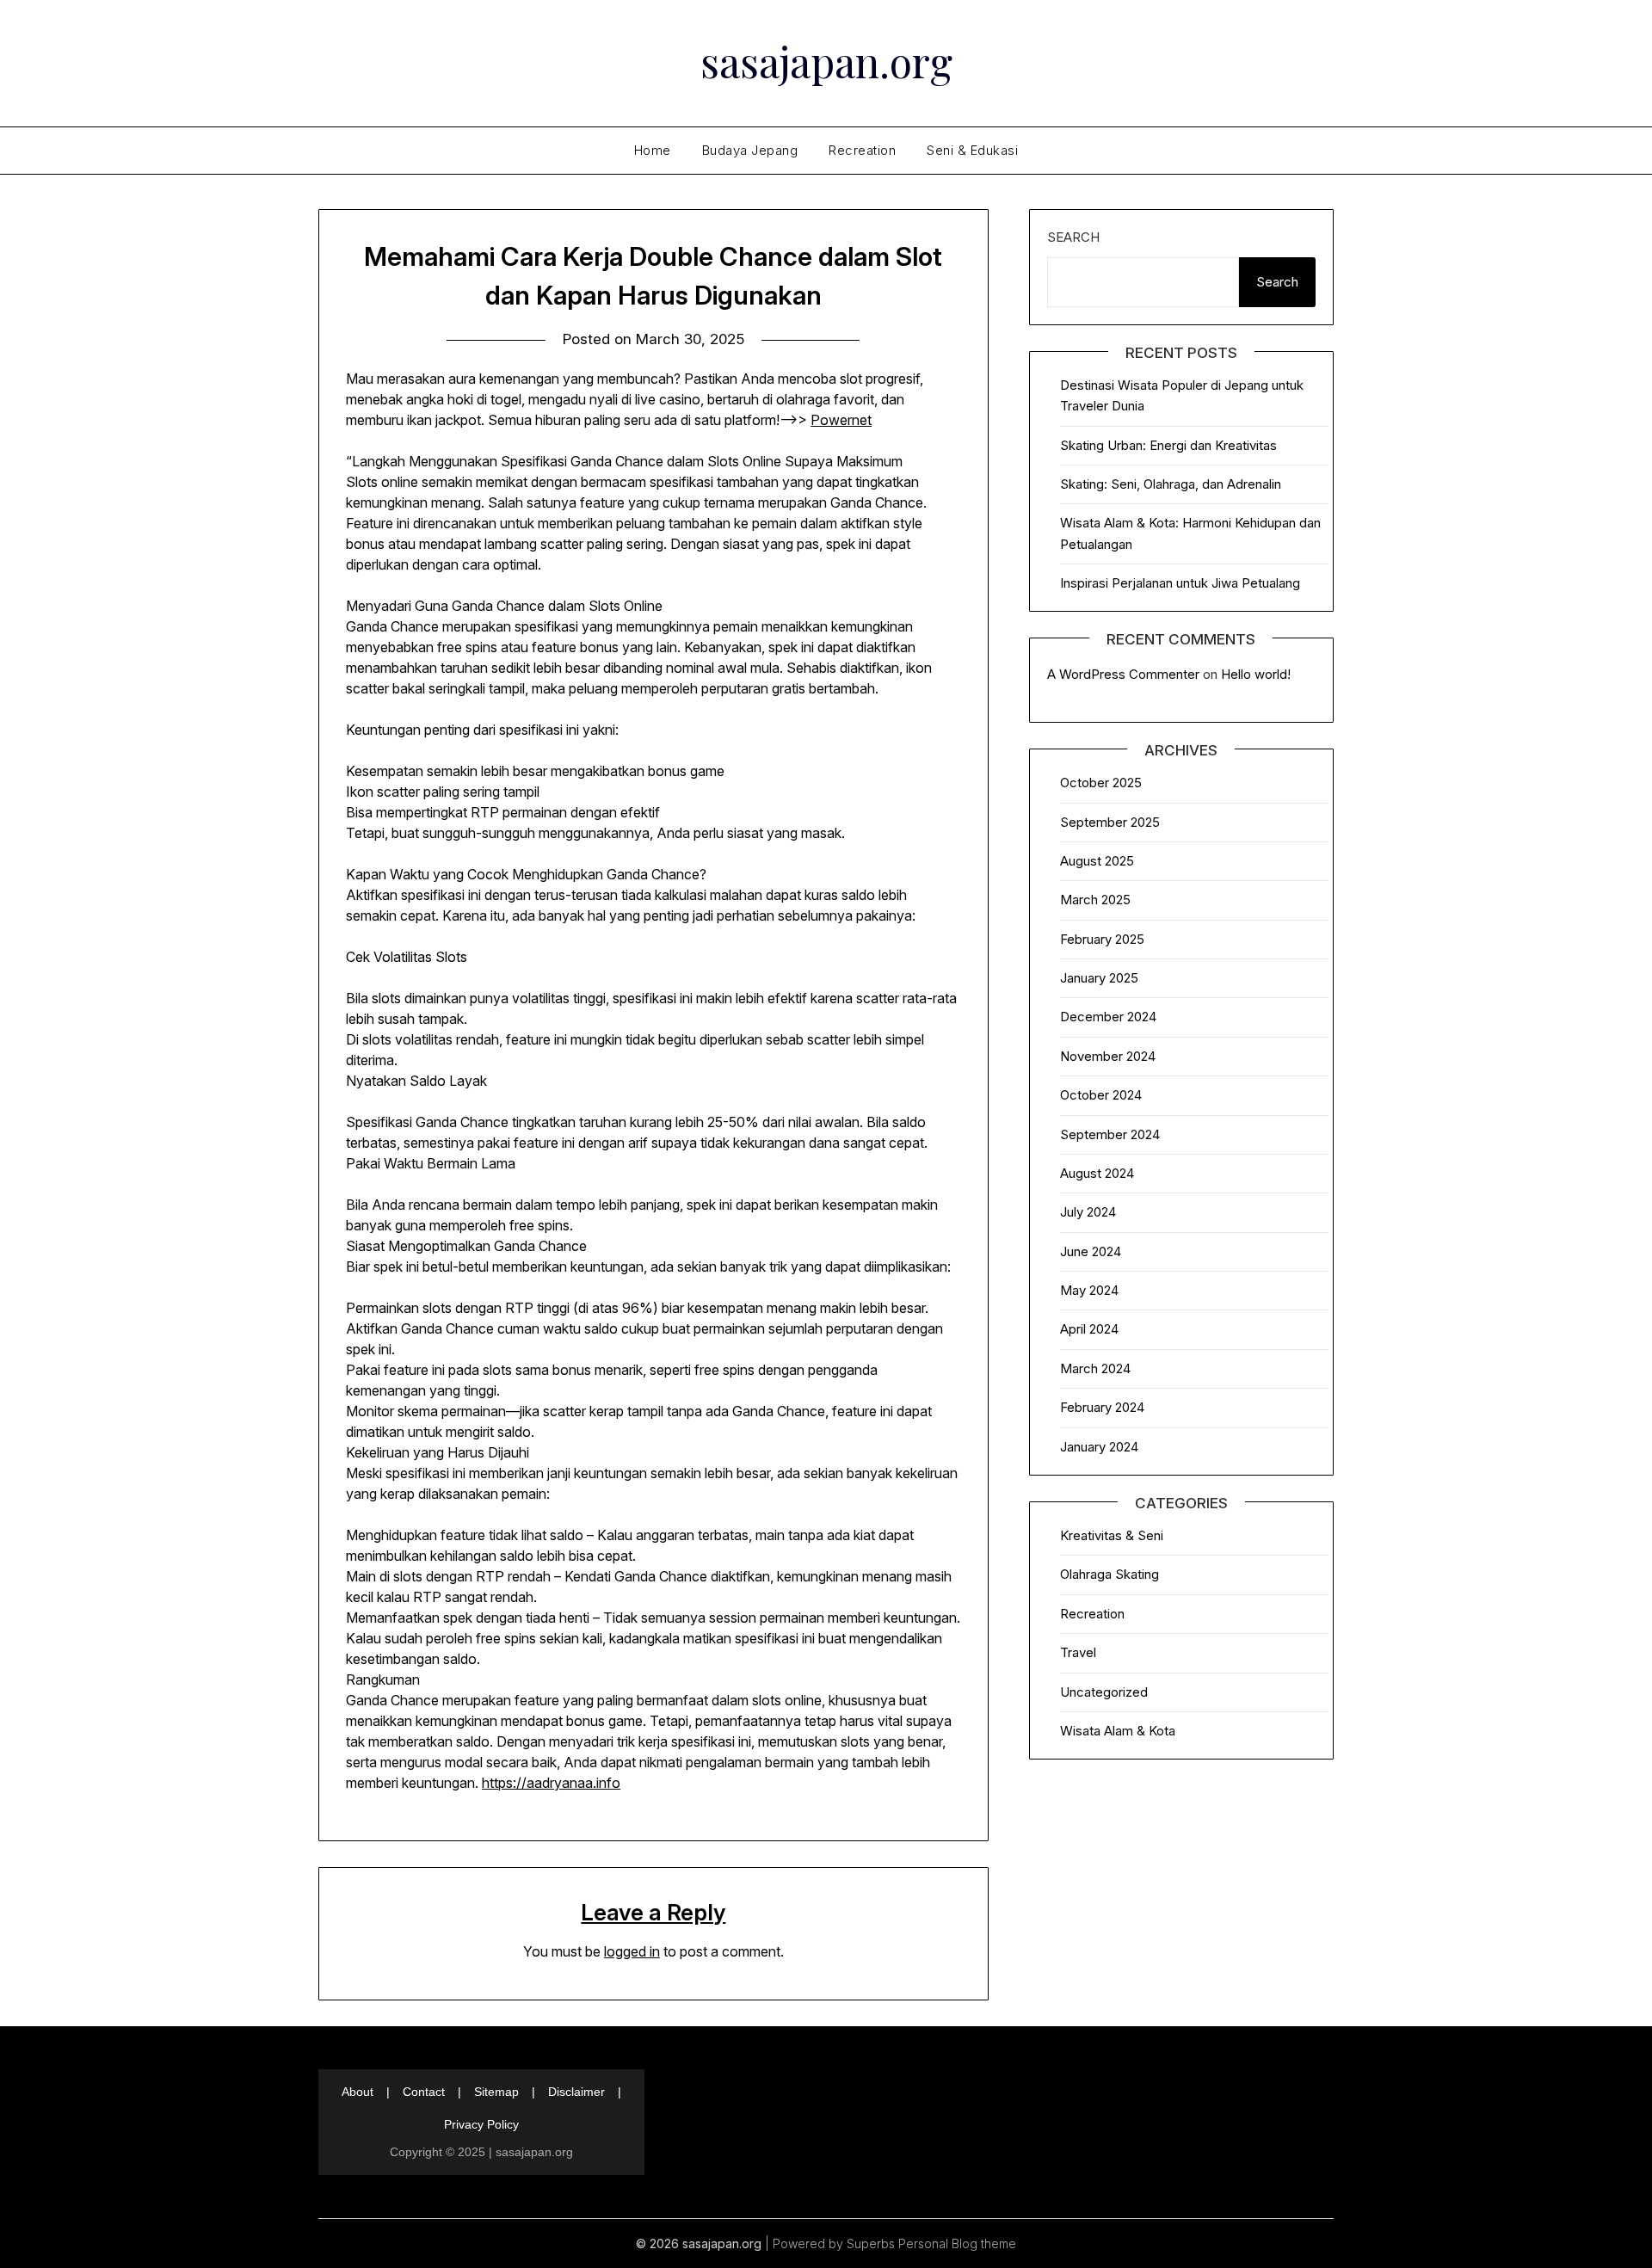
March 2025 (1095, 900)
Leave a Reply (653, 1912)
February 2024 (1102, 1407)
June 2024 (1091, 1251)
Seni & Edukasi (972, 150)
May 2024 (1089, 1290)
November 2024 (1108, 1056)
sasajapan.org (826, 61)
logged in (632, 1951)
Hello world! (1256, 674)
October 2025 (1101, 783)
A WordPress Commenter (1123, 674)
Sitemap (496, 2092)
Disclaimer (576, 2092)
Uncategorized (1104, 1692)
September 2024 (1110, 1134)
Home (653, 150)
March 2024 (1095, 1368)
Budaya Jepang (750, 150)
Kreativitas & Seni (1112, 1535)
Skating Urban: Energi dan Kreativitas (1168, 445)
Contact (424, 2092)
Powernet (841, 420)
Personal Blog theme (957, 2243)
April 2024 (1089, 1329)
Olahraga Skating (1110, 1574)
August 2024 (1097, 1173)
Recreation (862, 150)
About (358, 2092)
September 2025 (1110, 822)
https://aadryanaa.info (551, 1783)
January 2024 (1099, 1447)
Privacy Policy (481, 2124)
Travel (1078, 1652)
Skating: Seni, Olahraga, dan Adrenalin (1171, 484)
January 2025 (1099, 978)
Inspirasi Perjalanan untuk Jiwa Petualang (1180, 583)
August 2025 (1097, 861)
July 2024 (1088, 1212)
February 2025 (1102, 939)
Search (1073, 237)
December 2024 (1108, 1017)
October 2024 (1101, 1095)
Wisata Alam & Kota (1118, 1731)
